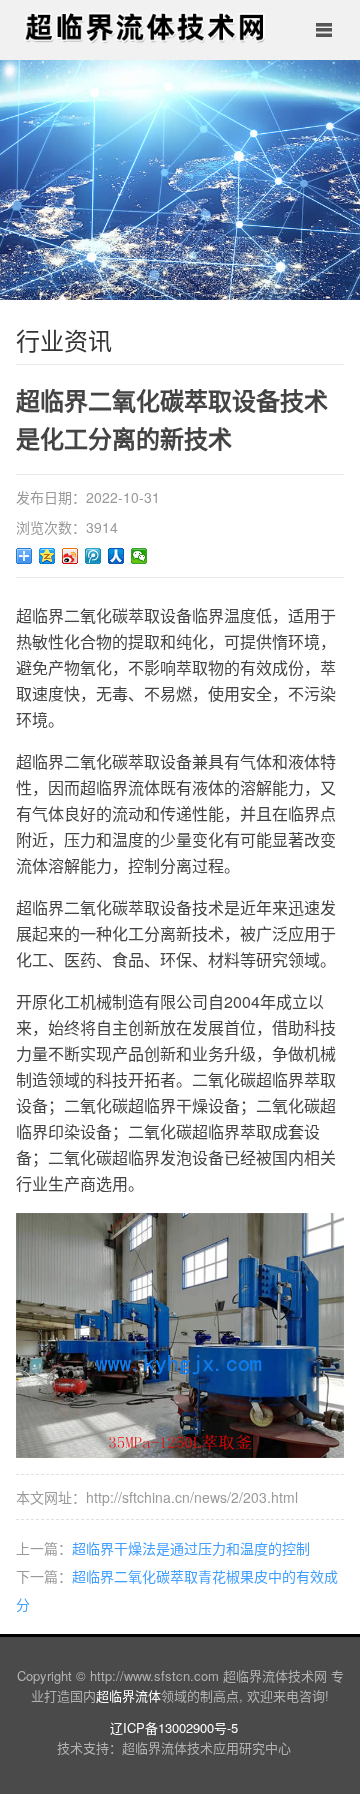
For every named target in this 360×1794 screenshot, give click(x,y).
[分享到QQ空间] (47, 556)
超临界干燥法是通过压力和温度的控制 (191, 1548)
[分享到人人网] (116, 556)
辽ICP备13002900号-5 (174, 1727)
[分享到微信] (139, 556)
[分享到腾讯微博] (93, 556)
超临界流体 (128, 1695)
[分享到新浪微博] (70, 556)
